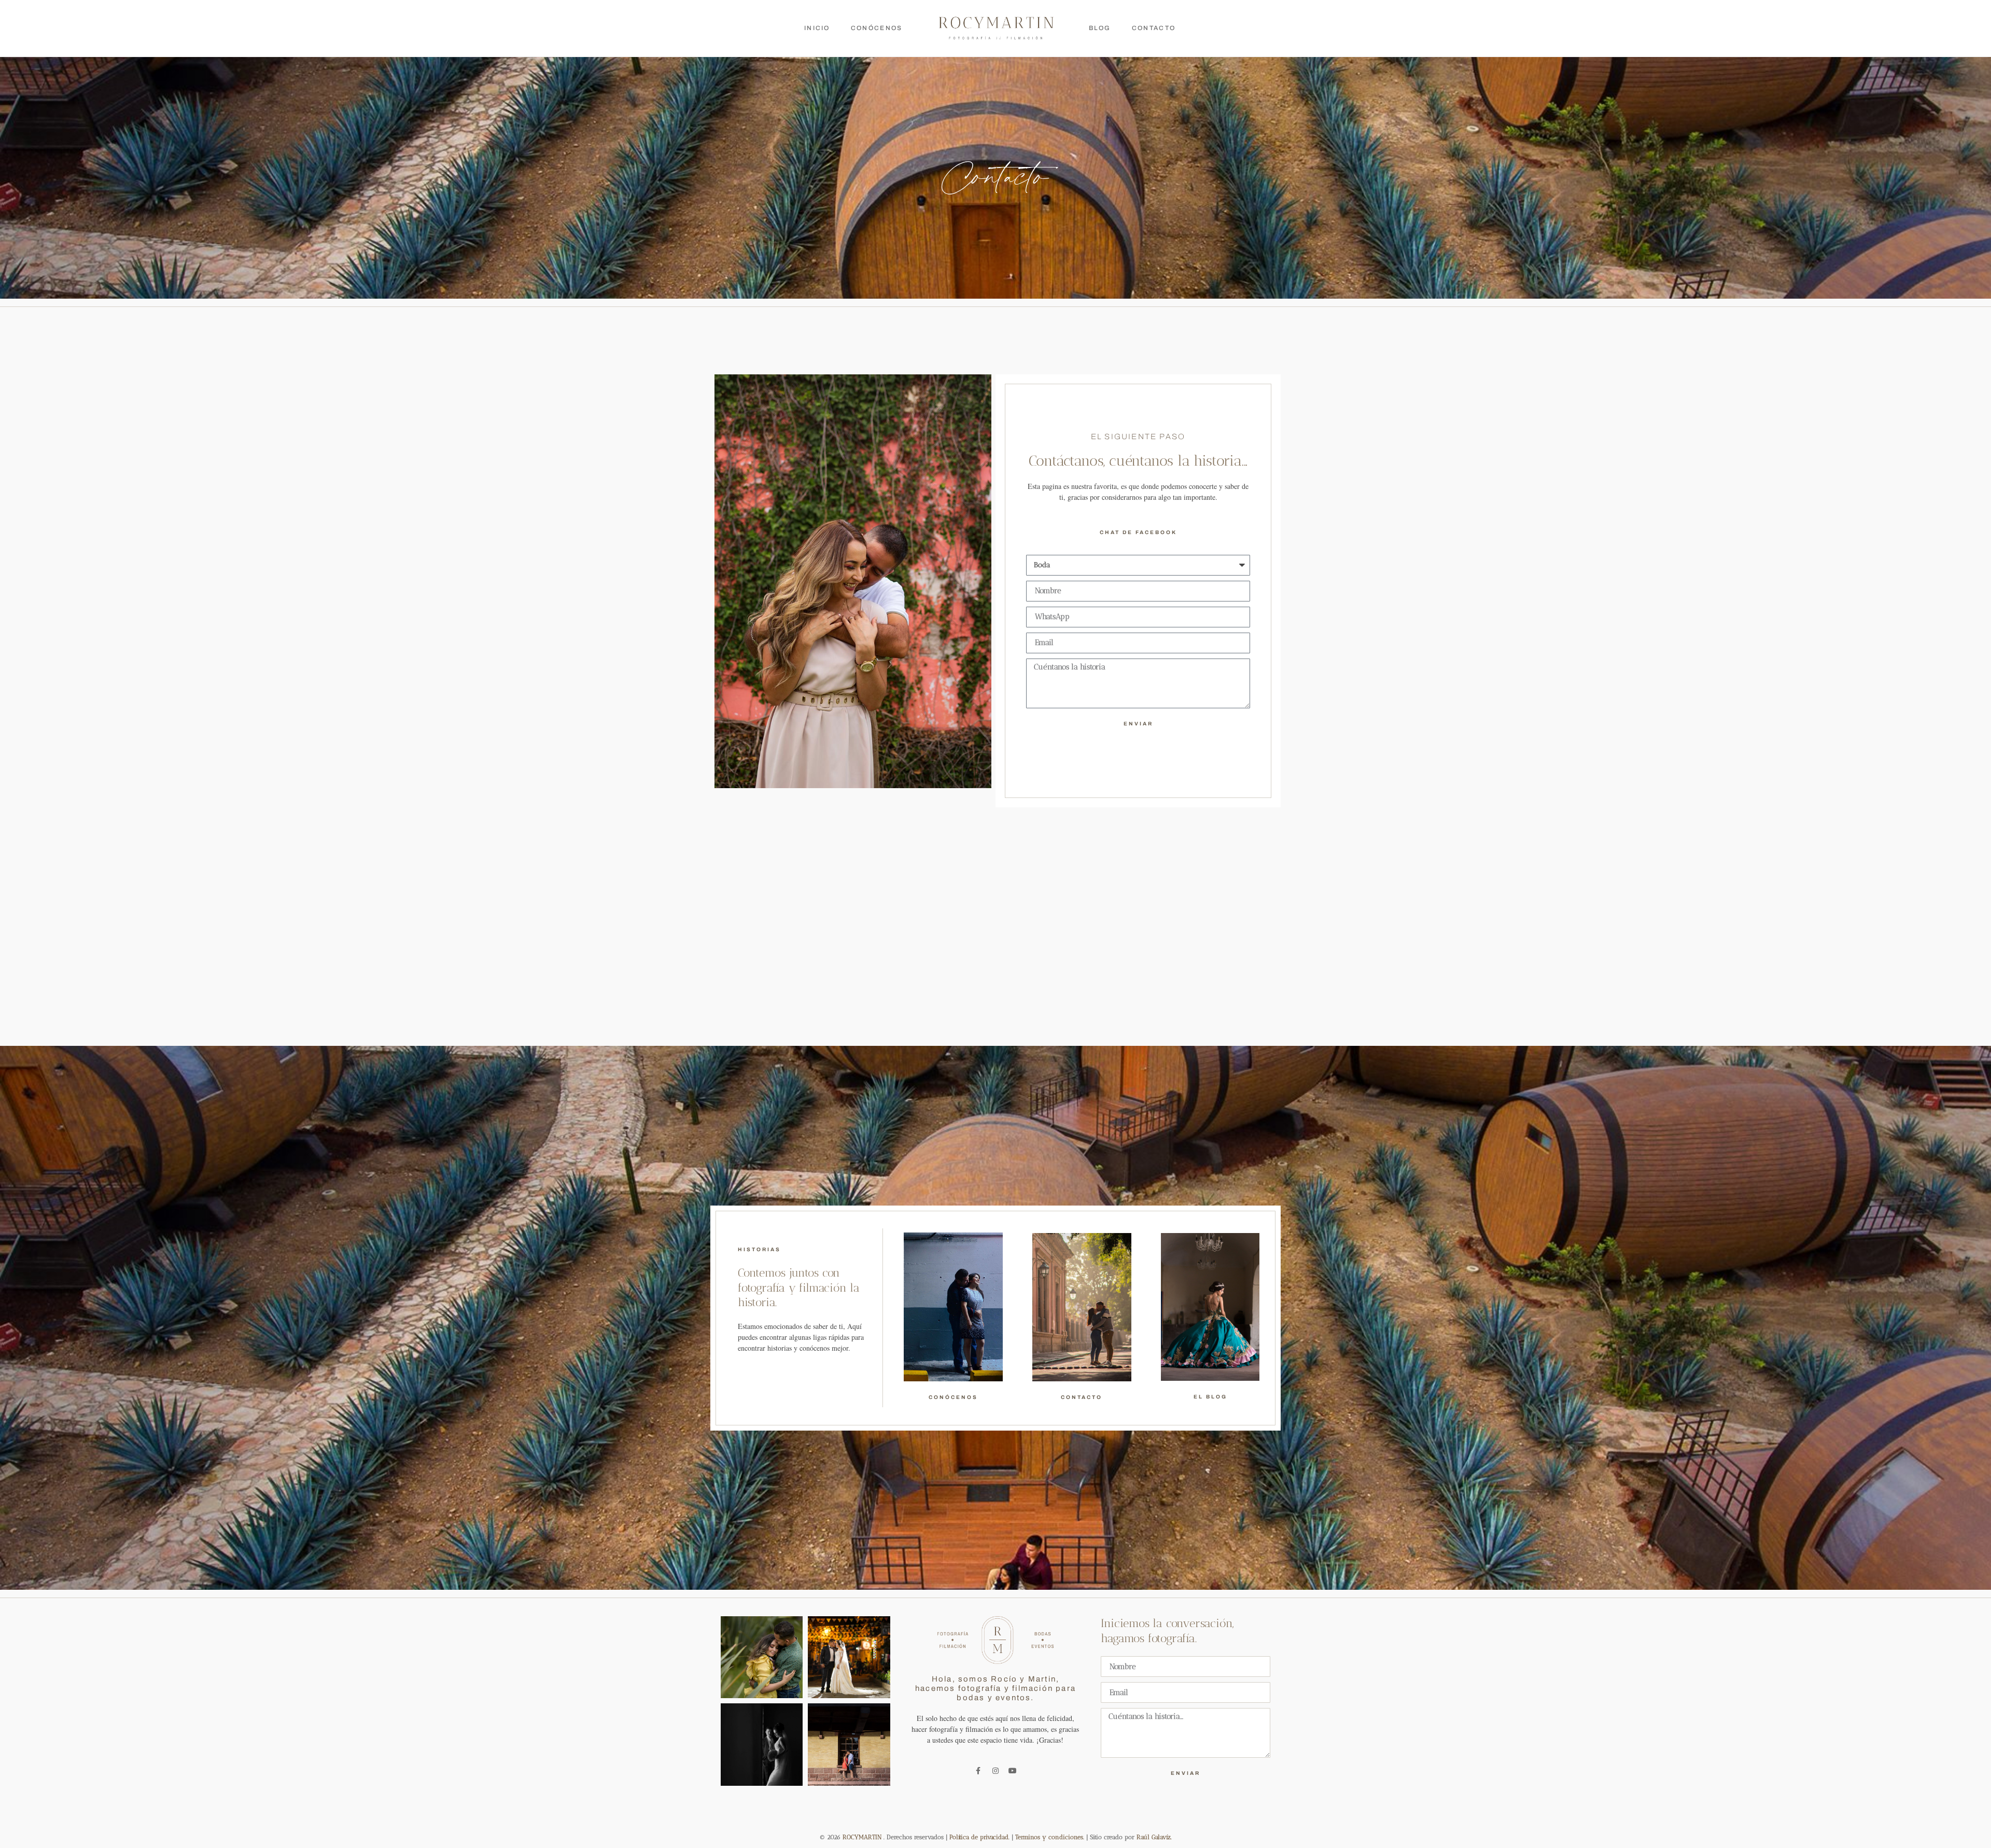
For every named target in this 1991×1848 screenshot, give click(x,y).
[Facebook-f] (978, 1771)
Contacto (1154, 28)
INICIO (817, 28)
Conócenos (877, 28)
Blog (1100, 28)
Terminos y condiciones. (1051, 1837)
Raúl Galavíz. (1153, 1837)
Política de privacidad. (980, 1837)
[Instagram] (995, 1771)
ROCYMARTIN (862, 1837)
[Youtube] (1013, 1771)
